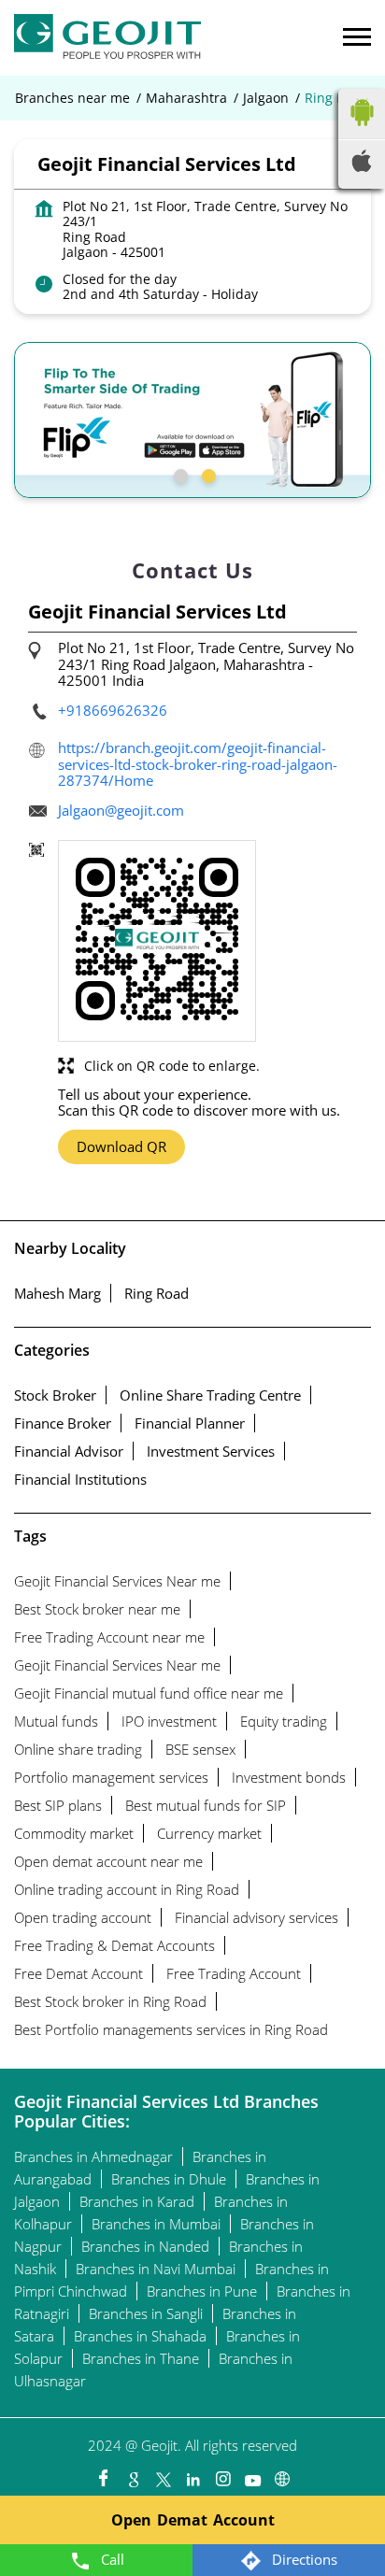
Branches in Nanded (145, 2246)
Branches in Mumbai (156, 2224)
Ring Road (157, 1293)
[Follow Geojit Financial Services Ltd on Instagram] (222, 2474)
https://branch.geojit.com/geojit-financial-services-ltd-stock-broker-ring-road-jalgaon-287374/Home (198, 764)
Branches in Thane (141, 2358)
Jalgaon (266, 98)
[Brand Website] (282, 2474)
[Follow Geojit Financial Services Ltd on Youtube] (252, 2474)
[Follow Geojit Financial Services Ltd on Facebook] (103, 2474)
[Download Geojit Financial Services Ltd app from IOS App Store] (362, 166)
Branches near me (72, 98)
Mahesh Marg (57, 1293)
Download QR (121, 1146)
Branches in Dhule (169, 2179)
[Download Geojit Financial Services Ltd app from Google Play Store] (362, 130)
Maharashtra (186, 98)
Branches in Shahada (140, 2336)
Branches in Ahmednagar (93, 2156)
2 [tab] (207, 474)
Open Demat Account (193, 2520)
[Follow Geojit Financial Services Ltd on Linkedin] (192, 2474)
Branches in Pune (202, 2291)
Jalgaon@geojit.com (121, 810)
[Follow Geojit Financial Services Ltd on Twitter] (163, 2474)
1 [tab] (178, 474)
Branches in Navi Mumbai (156, 2269)
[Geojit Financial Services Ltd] (107, 38)
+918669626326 (113, 710)
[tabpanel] (192, 420)
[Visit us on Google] (133, 2474)
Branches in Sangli (146, 2313)
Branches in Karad (137, 2201)
